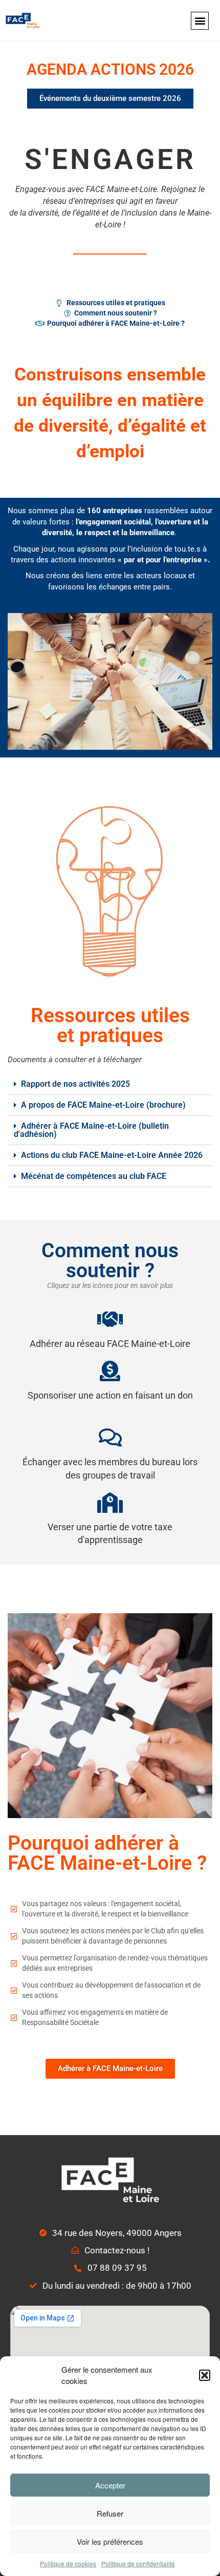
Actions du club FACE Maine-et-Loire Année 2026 (112, 1155)
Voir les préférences (110, 2541)
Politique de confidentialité (138, 2563)
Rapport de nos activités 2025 (75, 1084)
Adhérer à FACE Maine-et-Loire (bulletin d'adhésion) (91, 1130)
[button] (205, 2375)
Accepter (110, 2485)
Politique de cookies (68, 2563)
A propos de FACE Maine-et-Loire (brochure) (103, 1105)
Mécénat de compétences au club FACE (94, 1176)
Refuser (110, 2513)
